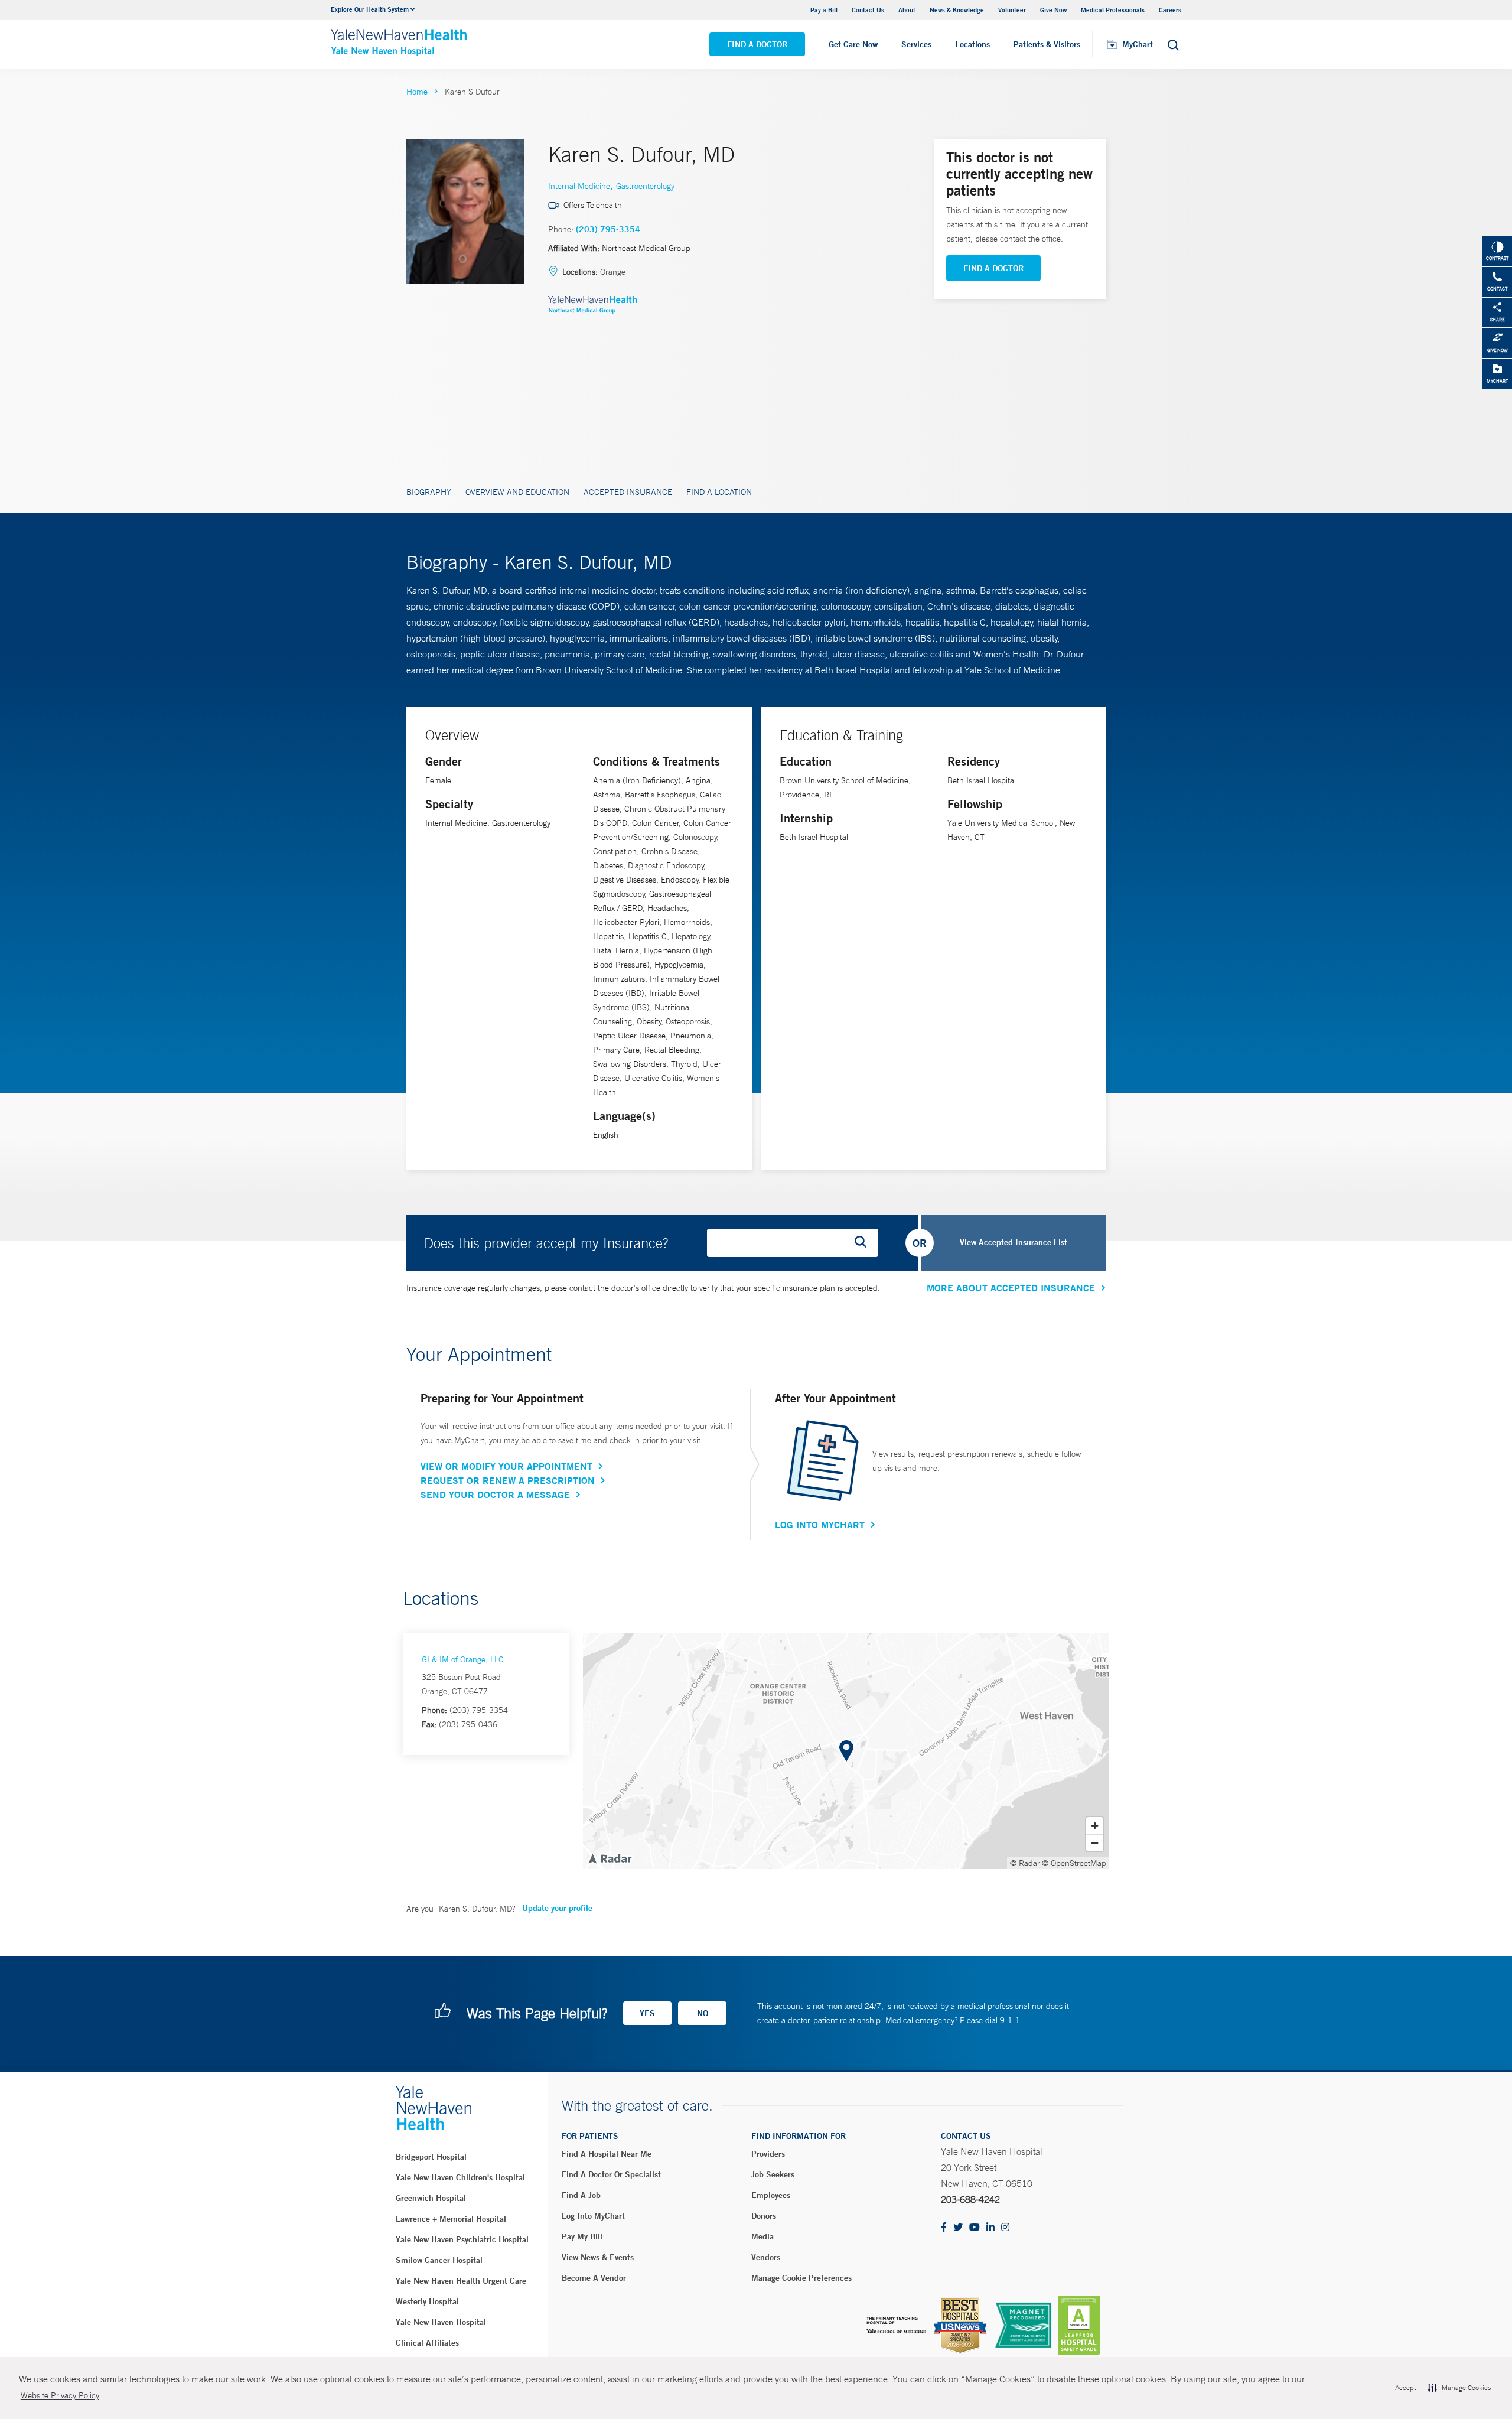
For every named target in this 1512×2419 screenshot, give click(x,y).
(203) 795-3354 (608, 229)
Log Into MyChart (820, 1525)
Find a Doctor (757, 44)
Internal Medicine (579, 186)
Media (762, 2236)
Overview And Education (517, 492)
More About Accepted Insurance (1011, 1288)
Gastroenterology (645, 186)
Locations (972, 44)
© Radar (1025, 1863)
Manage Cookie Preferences (801, 2278)
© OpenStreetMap (1074, 1863)
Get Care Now (853, 44)
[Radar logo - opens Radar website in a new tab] (610, 1858)
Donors (764, 2216)
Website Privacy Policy (60, 2395)
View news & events (598, 2257)
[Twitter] (958, 2228)
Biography (429, 492)
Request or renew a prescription (508, 1480)
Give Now (1053, 10)
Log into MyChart (593, 2216)
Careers (1170, 10)
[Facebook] (944, 2228)
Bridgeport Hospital (431, 2157)
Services (916, 44)
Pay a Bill (824, 10)
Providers (768, 2154)
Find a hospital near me (607, 2154)
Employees (771, 2195)
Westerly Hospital (427, 2301)
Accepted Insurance (628, 492)
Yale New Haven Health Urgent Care (461, 2281)
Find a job (581, 2195)
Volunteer (1012, 10)
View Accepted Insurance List (1014, 1242)
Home (417, 92)
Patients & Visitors (1047, 44)
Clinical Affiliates (427, 2343)
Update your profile (557, 1908)
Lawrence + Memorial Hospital (451, 2219)
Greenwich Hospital (431, 2198)
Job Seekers (773, 2174)
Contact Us (868, 10)
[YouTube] (975, 2228)
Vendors (766, 2257)
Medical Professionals (1113, 10)
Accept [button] (1405, 2388)
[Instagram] (1005, 2228)
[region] (846, 1751)
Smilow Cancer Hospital (439, 2260)
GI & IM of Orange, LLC (463, 1659)
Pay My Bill (582, 2236)
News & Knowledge (957, 10)
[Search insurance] (865, 1243)
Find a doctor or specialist (611, 2174)
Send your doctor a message (495, 1495)
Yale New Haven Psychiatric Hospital (462, 2239)
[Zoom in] (1095, 1826)
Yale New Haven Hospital (441, 2322)
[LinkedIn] (990, 2228)
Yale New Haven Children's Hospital (460, 2177)
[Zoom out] (1095, 1843)
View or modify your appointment (506, 1466)
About (907, 10)
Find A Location (719, 492)
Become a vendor (594, 2278)
